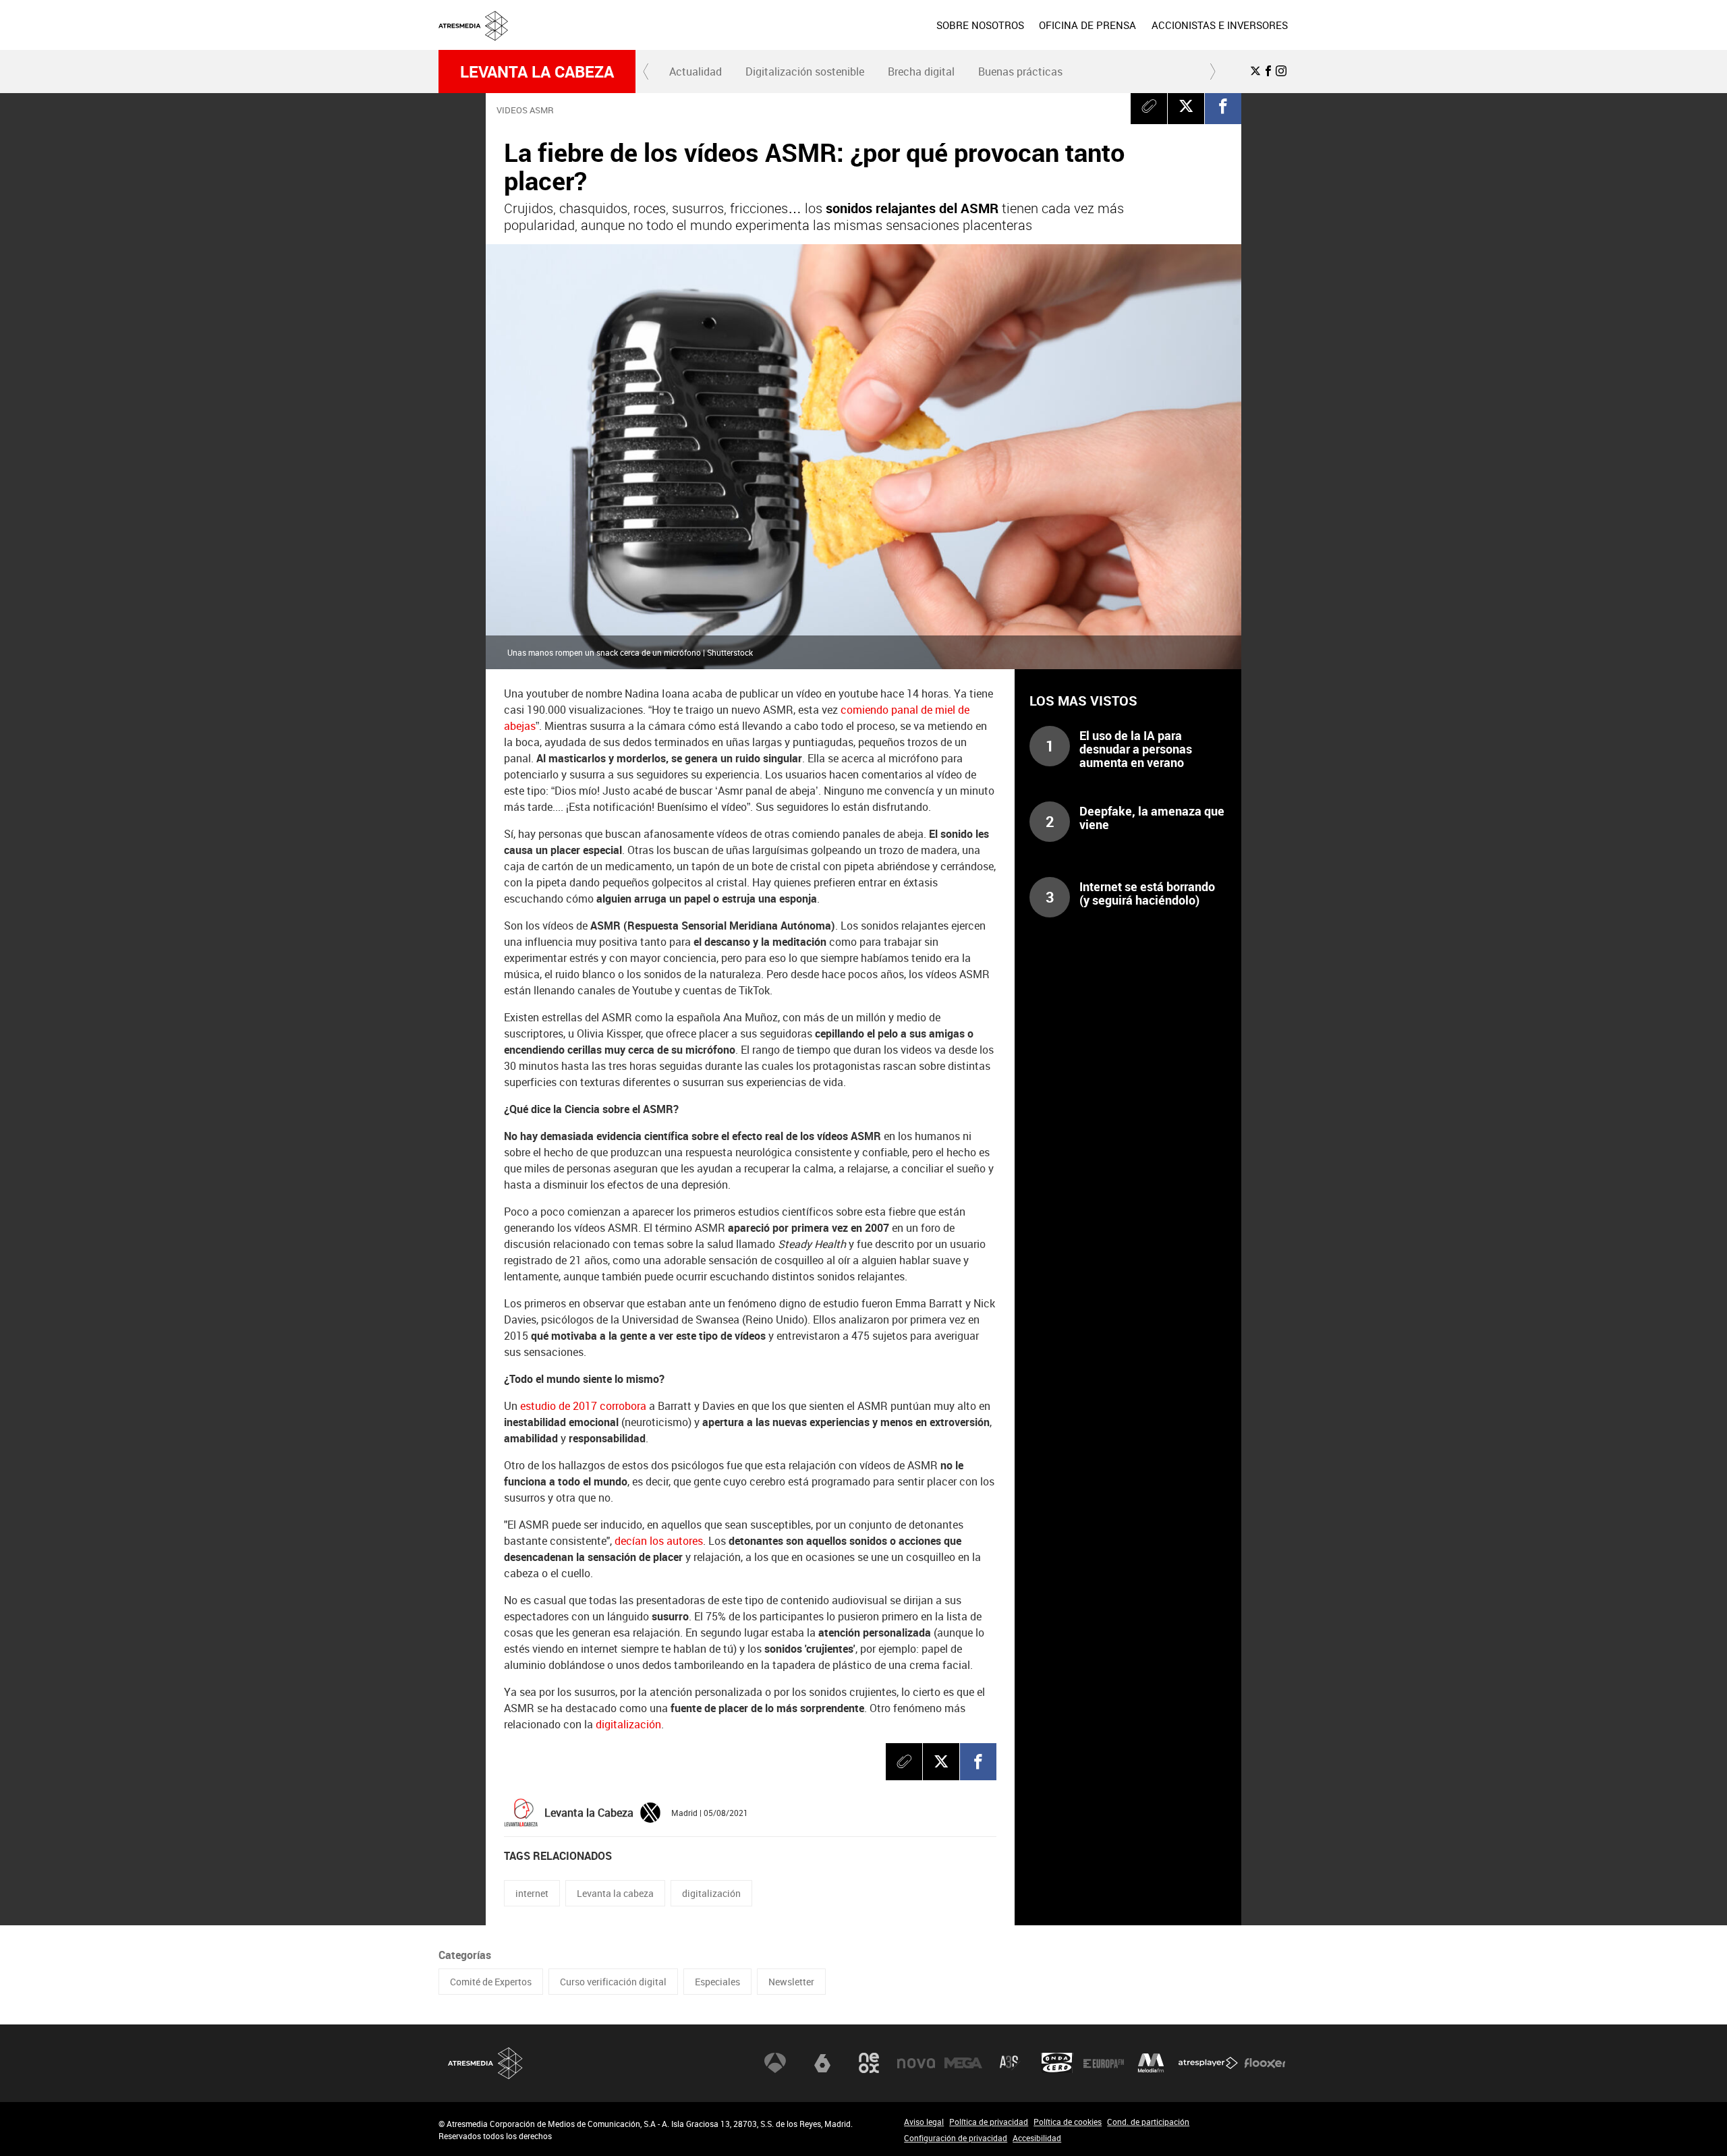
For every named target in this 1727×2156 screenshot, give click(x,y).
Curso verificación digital (613, 1982)
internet (532, 1893)
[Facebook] (1223, 106)
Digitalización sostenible (805, 72)
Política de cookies (1068, 2122)
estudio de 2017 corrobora (583, 1406)
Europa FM (1104, 2063)
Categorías (465, 1955)
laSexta (822, 2063)
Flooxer (1265, 2063)
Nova (916, 2063)
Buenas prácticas (1020, 72)
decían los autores (659, 1541)
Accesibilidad (1037, 2138)
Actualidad (696, 72)
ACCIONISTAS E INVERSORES (1220, 25)
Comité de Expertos (491, 1982)
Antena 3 (775, 2063)
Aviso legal (924, 2122)
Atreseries (1010, 2063)
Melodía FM (1151, 2063)
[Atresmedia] (869, 36)
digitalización (628, 1724)
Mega (963, 2063)
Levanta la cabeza (537, 72)
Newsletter (791, 1982)
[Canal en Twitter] (1255, 71)
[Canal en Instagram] (1281, 71)
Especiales (717, 1982)
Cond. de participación (1148, 2122)
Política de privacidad (989, 2122)
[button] (646, 72)
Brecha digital (921, 72)
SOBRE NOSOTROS (980, 25)
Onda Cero (1057, 2063)
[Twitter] (650, 1811)
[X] (1186, 106)
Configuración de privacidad (956, 2138)
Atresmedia (486, 2063)
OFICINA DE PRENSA (1087, 25)
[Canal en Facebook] (1268, 71)
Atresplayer (1208, 2063)
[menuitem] (980, 25)
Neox (869, 2063)
